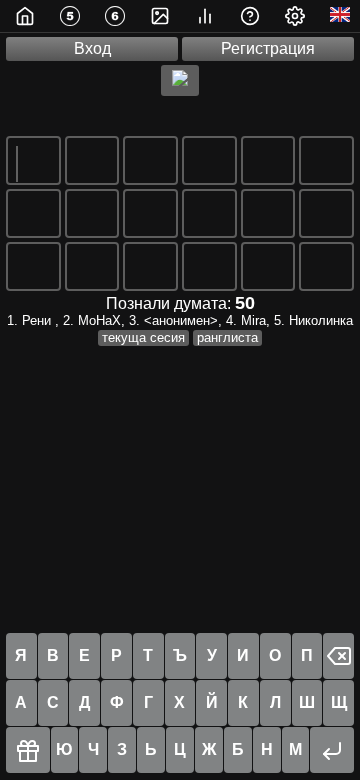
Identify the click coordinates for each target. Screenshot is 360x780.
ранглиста (227, 337)
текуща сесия (143, 337)
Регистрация (268, 48)
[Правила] (247, 16)
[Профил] (292, 16)
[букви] (67, 16)
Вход (92, 48)
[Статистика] (202, 16)
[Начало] (22, 16)
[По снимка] (157, 16)
